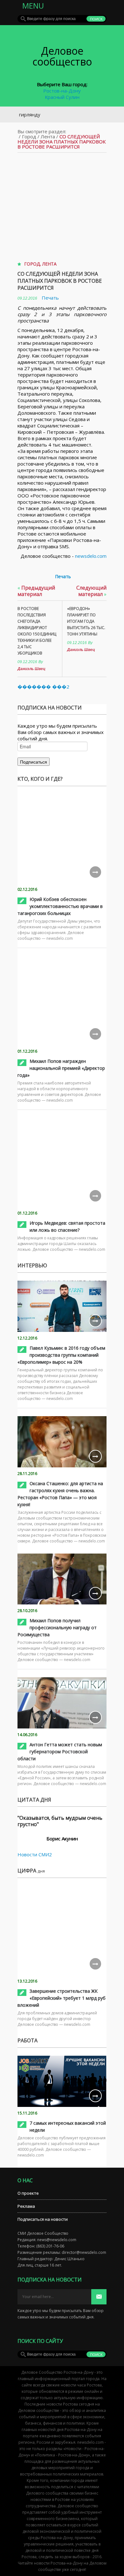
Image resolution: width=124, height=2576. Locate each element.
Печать (50, 298)
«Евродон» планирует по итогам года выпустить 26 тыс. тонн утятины (86, 621)
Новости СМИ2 (35, 1854)
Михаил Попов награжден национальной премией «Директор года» (61, 1068)
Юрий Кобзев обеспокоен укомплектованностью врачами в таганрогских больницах (60, 906)
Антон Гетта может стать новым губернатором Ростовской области (60, 1752)
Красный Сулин (62, 97)
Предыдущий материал (36, 591)
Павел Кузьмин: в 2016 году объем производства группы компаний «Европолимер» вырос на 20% (61, 1355)
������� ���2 (43, 687)
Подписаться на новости (43, 2219)
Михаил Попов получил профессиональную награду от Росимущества (57, 1627)
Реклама (26, 2206)
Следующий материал (91, 591)
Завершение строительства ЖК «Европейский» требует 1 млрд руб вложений (62, 1998)
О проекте (28, 2193)
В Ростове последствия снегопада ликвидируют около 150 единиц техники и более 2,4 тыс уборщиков (37, 631)
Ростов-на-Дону (62, 91)
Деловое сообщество (62, 56)
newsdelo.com (91, 556)
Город (29, 136)
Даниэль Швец (31, 669)
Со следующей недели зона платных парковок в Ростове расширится (60, 281)
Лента (48, 136)
